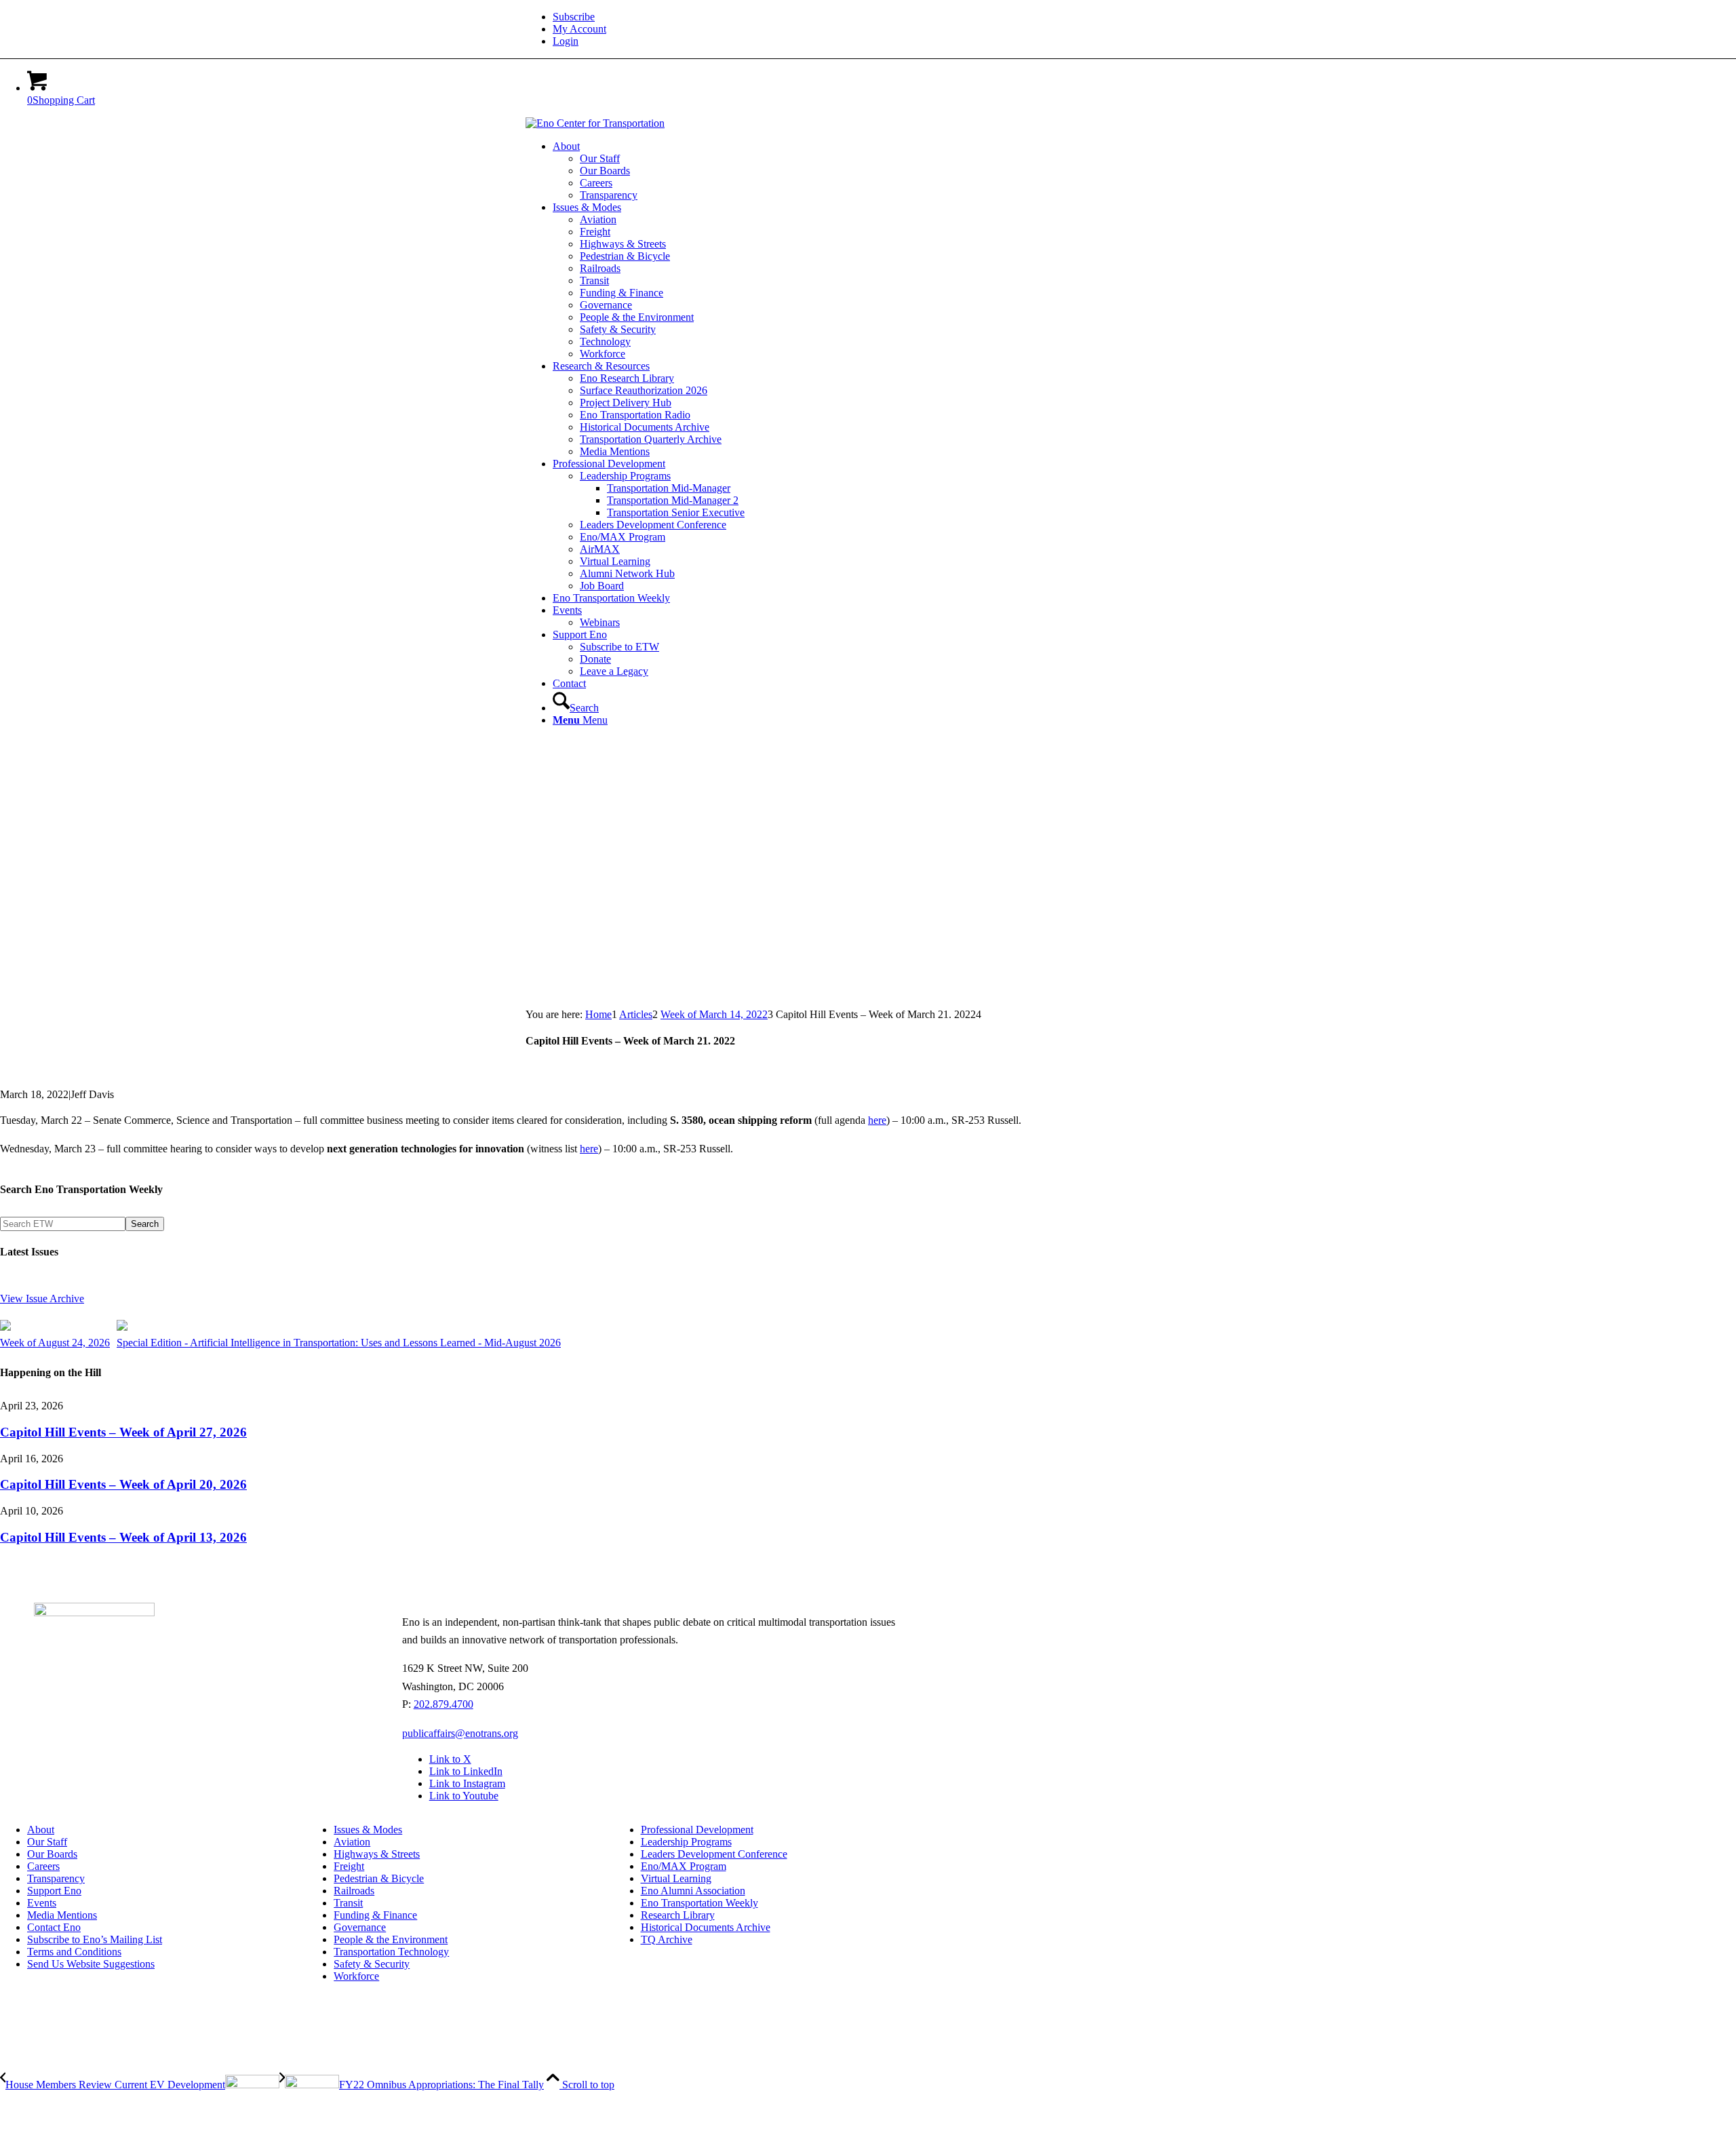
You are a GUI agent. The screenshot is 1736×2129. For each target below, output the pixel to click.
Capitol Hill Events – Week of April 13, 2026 (123, 1537)
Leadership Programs (686, 1842)
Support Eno (54, 1891)
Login (566, 41)
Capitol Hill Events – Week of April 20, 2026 (123, 1484)
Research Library (678, 1915)
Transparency (56, 1878)
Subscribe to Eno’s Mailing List (95, 1939)
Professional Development (697, 1830)
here (877, 1120)
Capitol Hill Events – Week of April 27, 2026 (123, 1432)
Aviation (352, 1842)
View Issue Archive (42, 1298)
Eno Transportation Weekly (699, 1903)
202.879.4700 (443, 1704)
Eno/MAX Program (684, 1866)
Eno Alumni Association (693, 1891)
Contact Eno (54, 1927)
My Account (579, 29)
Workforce (356, 1976)
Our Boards (52, 1854)
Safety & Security (372, 1964)
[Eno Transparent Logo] (94, 1613)
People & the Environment (391, 1939)
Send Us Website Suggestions (91, 1964)
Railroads (354, 1891)
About (41, 1830)
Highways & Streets (377, 1854)
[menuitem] (882, 17)
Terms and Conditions (74, 1952)
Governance (360, 1927)
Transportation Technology (391, 1952)
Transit (348, 1903)
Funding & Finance (375, 1915)
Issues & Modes (368, 1830)
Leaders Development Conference (714, 1854)
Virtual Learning (676, 1878)
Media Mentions (62, 1915)
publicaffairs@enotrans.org (460, 1733)
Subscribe (574, 17)
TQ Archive (667, 1939)
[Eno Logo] (595, 123)
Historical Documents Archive (706, 1927)
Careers (43, 1866)
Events (42, 1903)
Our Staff (47, 1842)
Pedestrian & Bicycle (379, 1878)
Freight (349, 1866)
